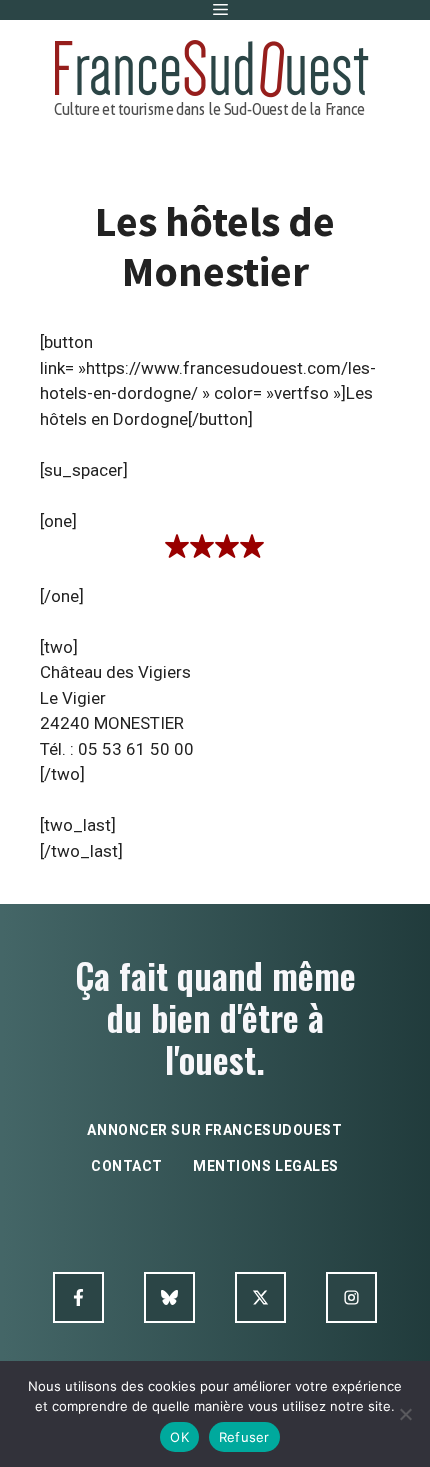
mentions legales (266, 1166)
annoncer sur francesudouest (214, 1130)
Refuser (244, 1437)
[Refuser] (405, 1414)
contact (127, 1166)
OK (179, 1437)
